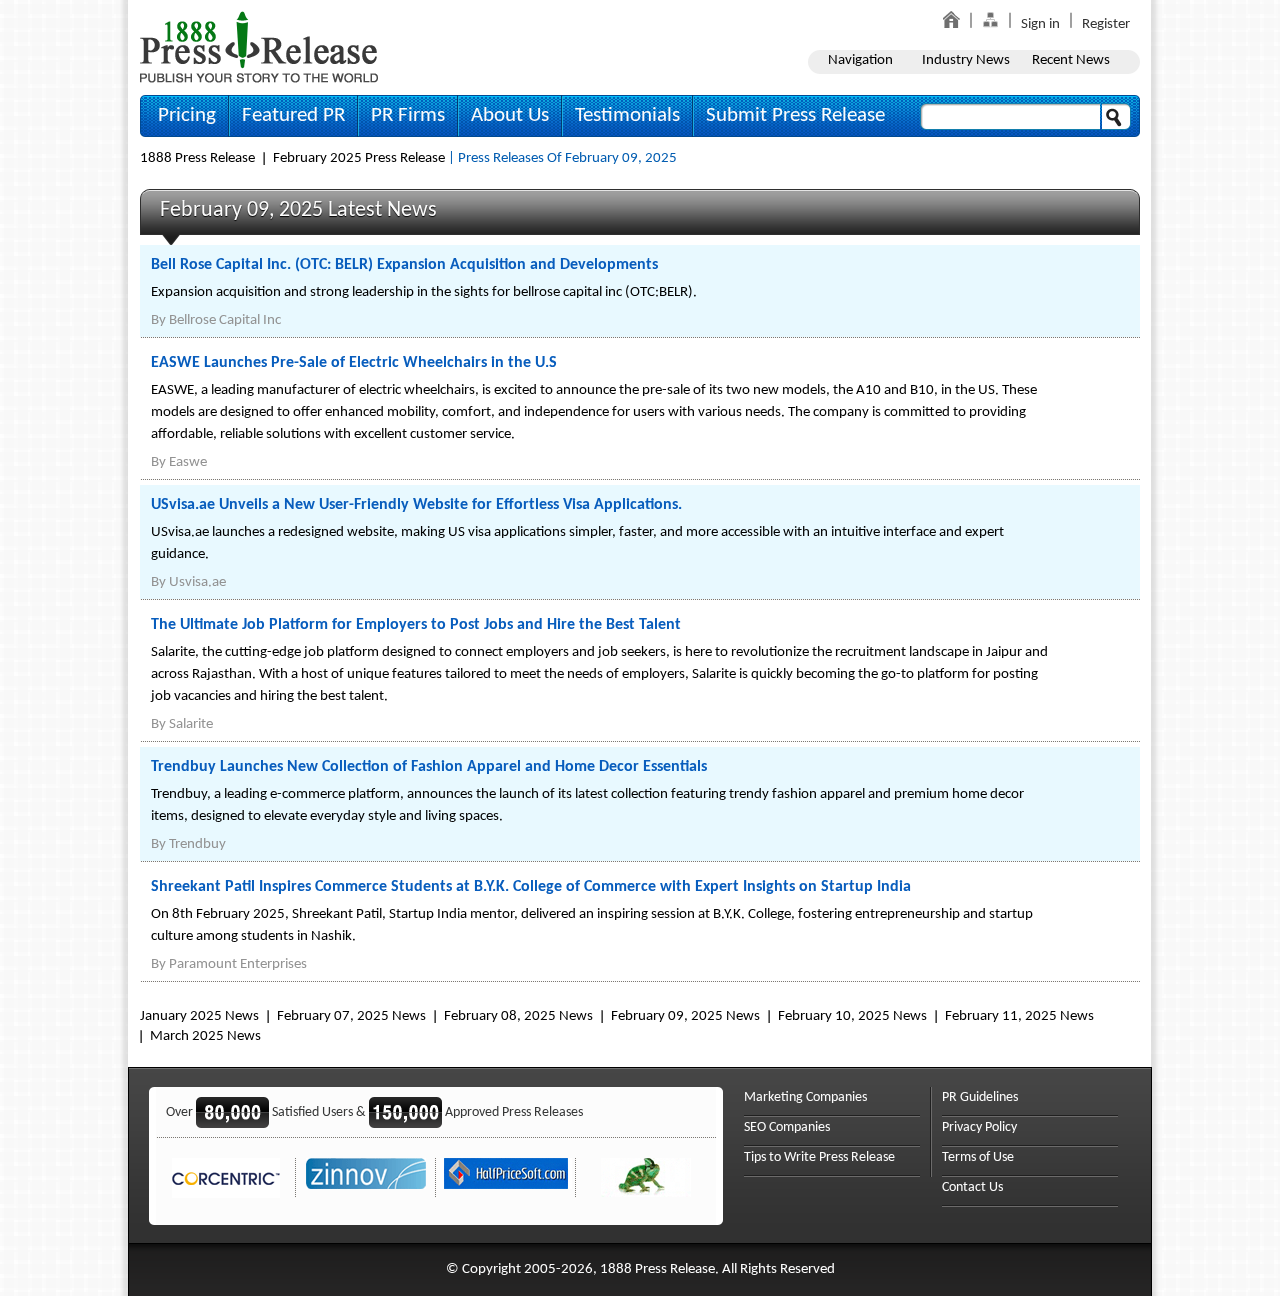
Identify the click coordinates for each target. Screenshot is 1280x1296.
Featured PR (293, 115)
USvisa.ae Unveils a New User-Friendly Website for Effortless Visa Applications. (416, 505)
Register (1106, 24)
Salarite (191, 724)
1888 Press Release (197, 158)
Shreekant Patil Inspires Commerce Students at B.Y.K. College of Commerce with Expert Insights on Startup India (531, 887)
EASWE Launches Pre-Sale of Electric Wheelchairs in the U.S (354, 363)
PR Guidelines (980, 1097)
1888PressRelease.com (259, 46)
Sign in (1040, 24)
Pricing (187, 115)
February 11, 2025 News (1019, 1016)
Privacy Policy (979, 1127)
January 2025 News (199, 1016)
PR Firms (408, 115)
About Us (510, 115)
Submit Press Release (795, 115)
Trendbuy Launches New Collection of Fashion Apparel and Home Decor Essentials (429, 767)
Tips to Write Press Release (819, 1157)
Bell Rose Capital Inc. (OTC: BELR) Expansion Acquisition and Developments (404, 265)
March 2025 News (205, 1036)
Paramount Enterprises (238, 964)
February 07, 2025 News (351, 1016)
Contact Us (972, 1187)
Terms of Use (978, 1157)
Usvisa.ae (197, 582)
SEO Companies (787, 1127)
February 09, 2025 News (685, 1016)
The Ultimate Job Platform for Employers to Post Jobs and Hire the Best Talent (416, 625)
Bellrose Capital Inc (225, 320)
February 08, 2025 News (518, 1016)
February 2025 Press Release (359, 158)
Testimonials (627, 115)
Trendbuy (197, 844)
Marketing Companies (805, 1097)
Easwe (188, 462)
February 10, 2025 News (852, 1016)
